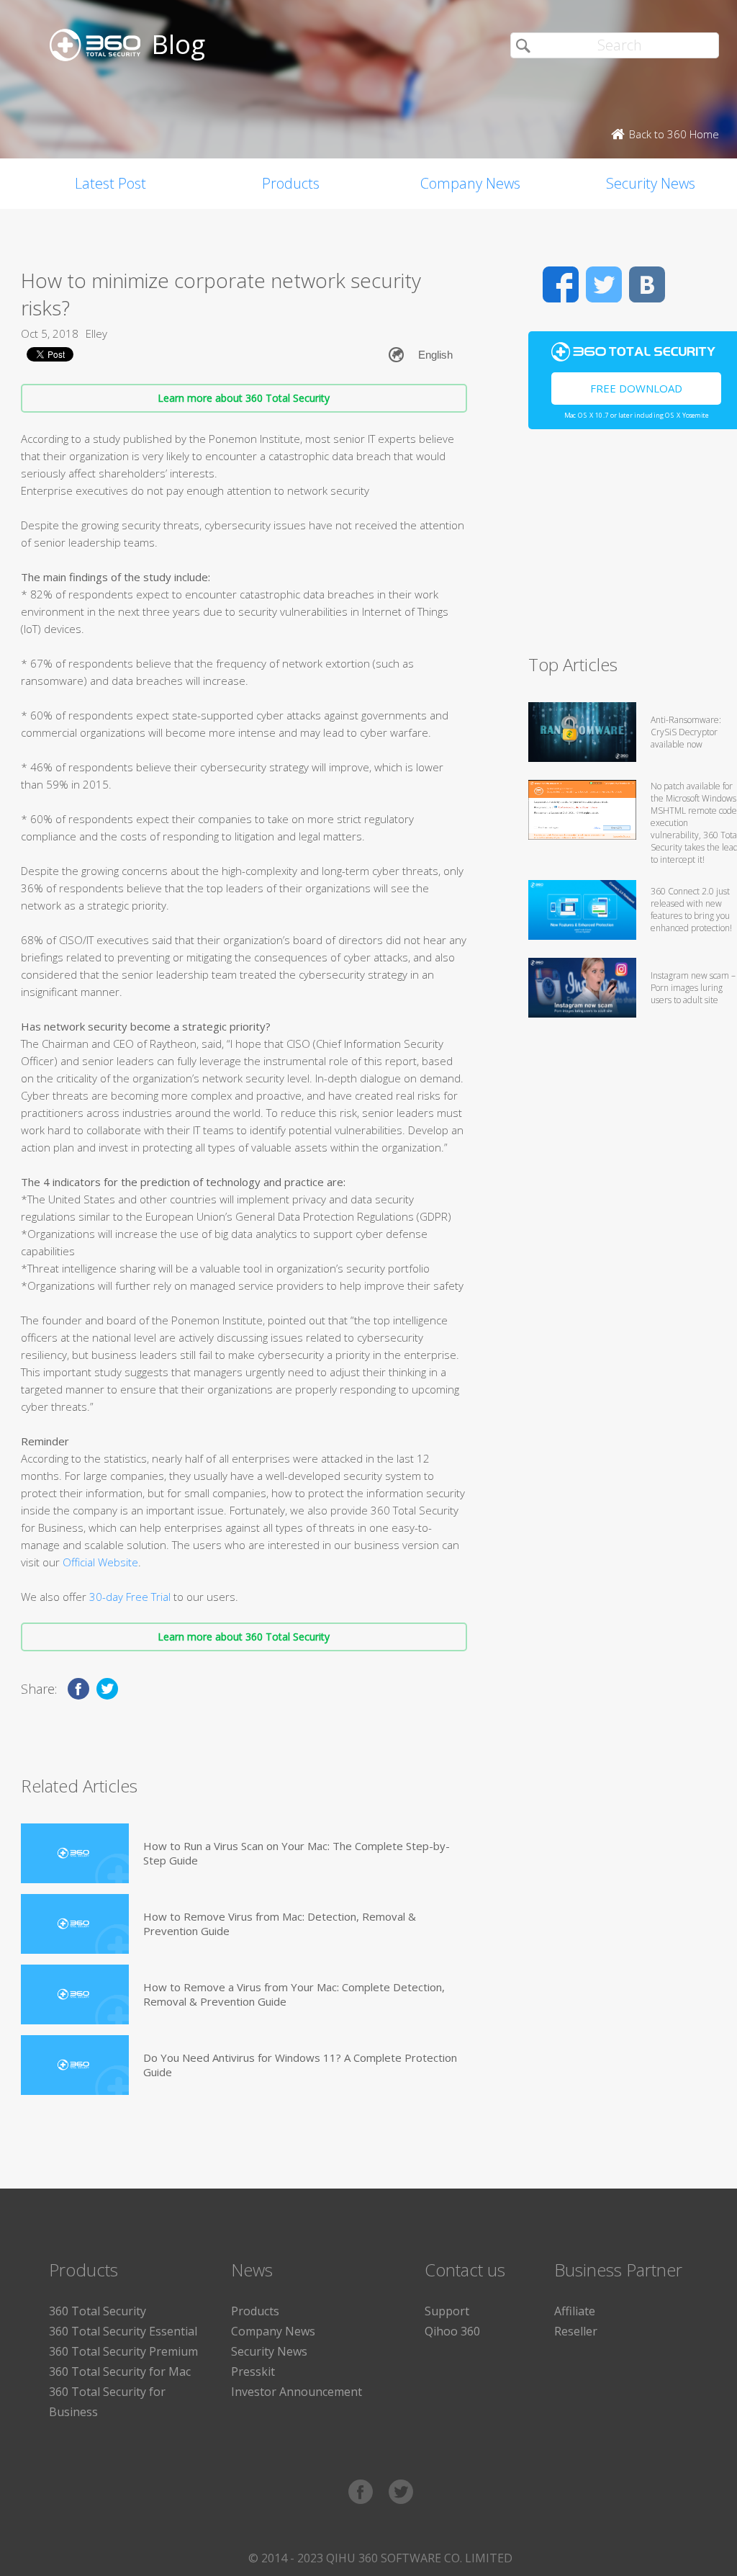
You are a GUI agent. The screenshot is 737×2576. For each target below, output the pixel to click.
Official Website (100, 1562)
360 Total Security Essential (123, 2331)
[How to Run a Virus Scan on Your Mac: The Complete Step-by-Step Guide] (75, 1853)
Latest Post (110, 183)
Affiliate (575, 2311)
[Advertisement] (633, 548)
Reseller (576, 2331)
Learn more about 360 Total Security (244, 398)
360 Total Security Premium (123, 2351)
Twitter (604, 284)
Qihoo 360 (452, 2331)
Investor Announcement (297, 2392)
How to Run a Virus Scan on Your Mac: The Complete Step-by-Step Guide (297, 1853)
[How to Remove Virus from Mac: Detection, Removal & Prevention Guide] (75, 1924)
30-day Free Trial (128, 1597)
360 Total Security (98, 2311)
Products (291, 183)
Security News (269, 2351)
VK (647, 284)
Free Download (636, 388)
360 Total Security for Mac (120, 2371)
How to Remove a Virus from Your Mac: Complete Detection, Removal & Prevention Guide (294, 1994)
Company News (470, 183)
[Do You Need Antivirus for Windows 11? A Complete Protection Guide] (75, 2065)
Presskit (253, 2371)
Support (447, 2311)
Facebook (561, 284)
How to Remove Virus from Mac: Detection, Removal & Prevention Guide (280, 1924)
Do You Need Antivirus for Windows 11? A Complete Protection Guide (300, 2065)
